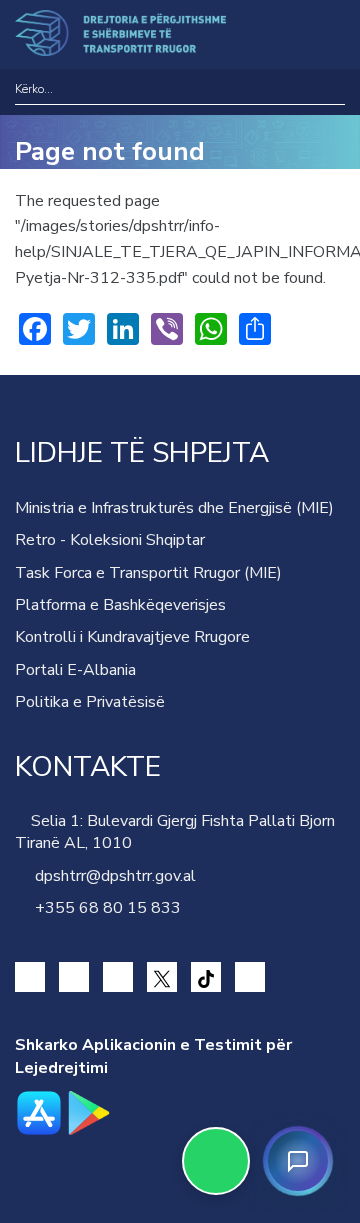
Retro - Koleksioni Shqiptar (110, 540)
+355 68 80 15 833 (104, 908)
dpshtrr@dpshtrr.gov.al (111, 876)
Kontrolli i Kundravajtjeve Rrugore (132, 637)
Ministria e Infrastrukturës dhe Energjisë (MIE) (174, 508)
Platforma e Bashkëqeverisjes (120, 605)
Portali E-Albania (75, 670)
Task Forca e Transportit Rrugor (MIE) (148, 573)
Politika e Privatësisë (90, 702)
